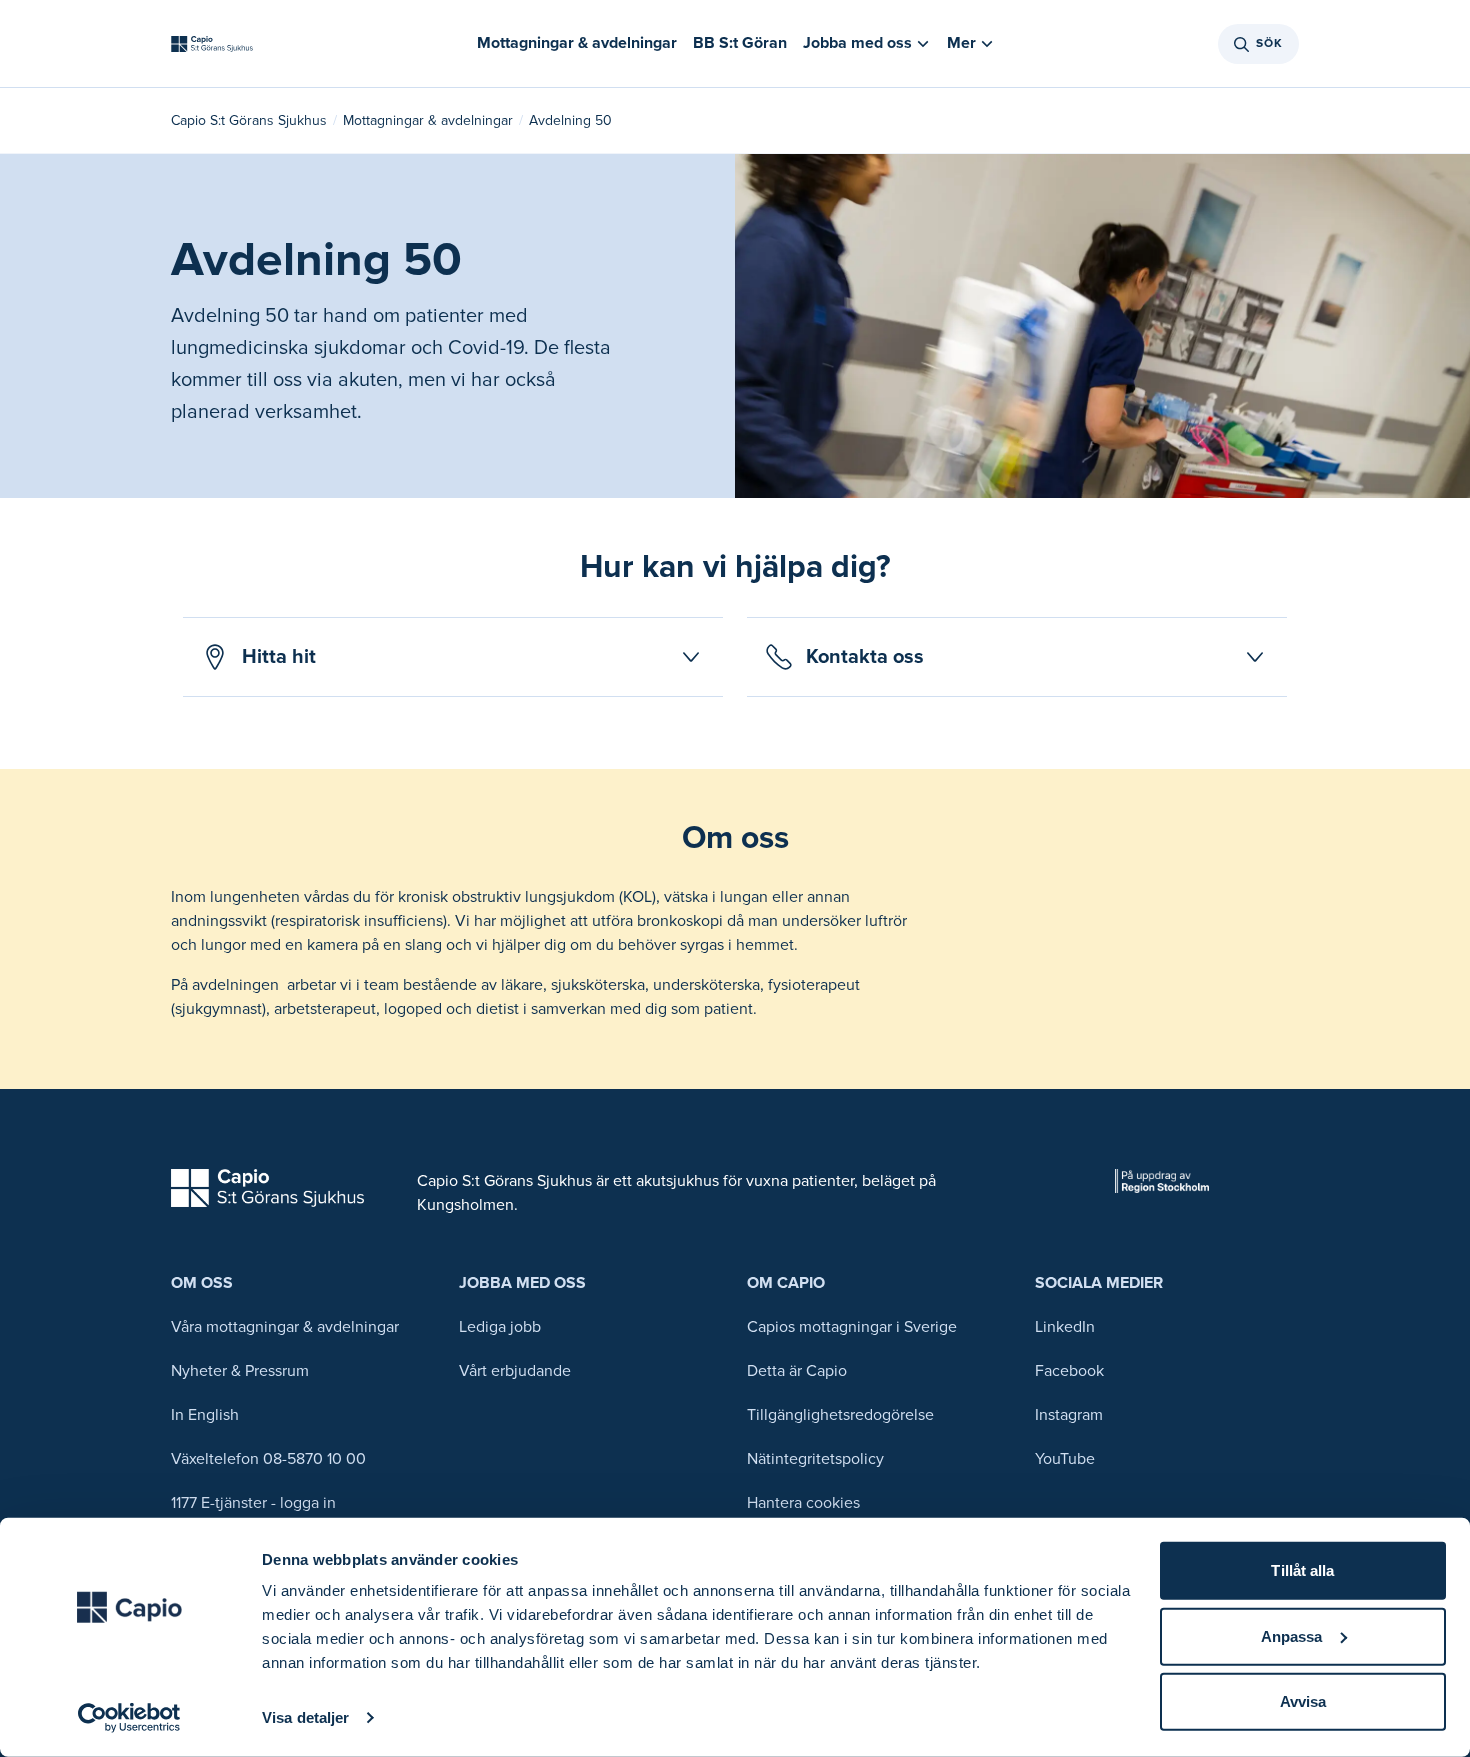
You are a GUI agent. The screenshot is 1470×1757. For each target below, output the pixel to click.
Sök (1269, 43)
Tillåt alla (1302, 1570)
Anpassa (1292, 1635)
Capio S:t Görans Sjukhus (249, 120)
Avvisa (1303, 1701)
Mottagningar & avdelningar (428, 120)
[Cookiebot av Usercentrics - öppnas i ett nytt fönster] (129, 1718)
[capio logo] (267, 1188)
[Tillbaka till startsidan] (212, 44)
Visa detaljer (305, 1717)
